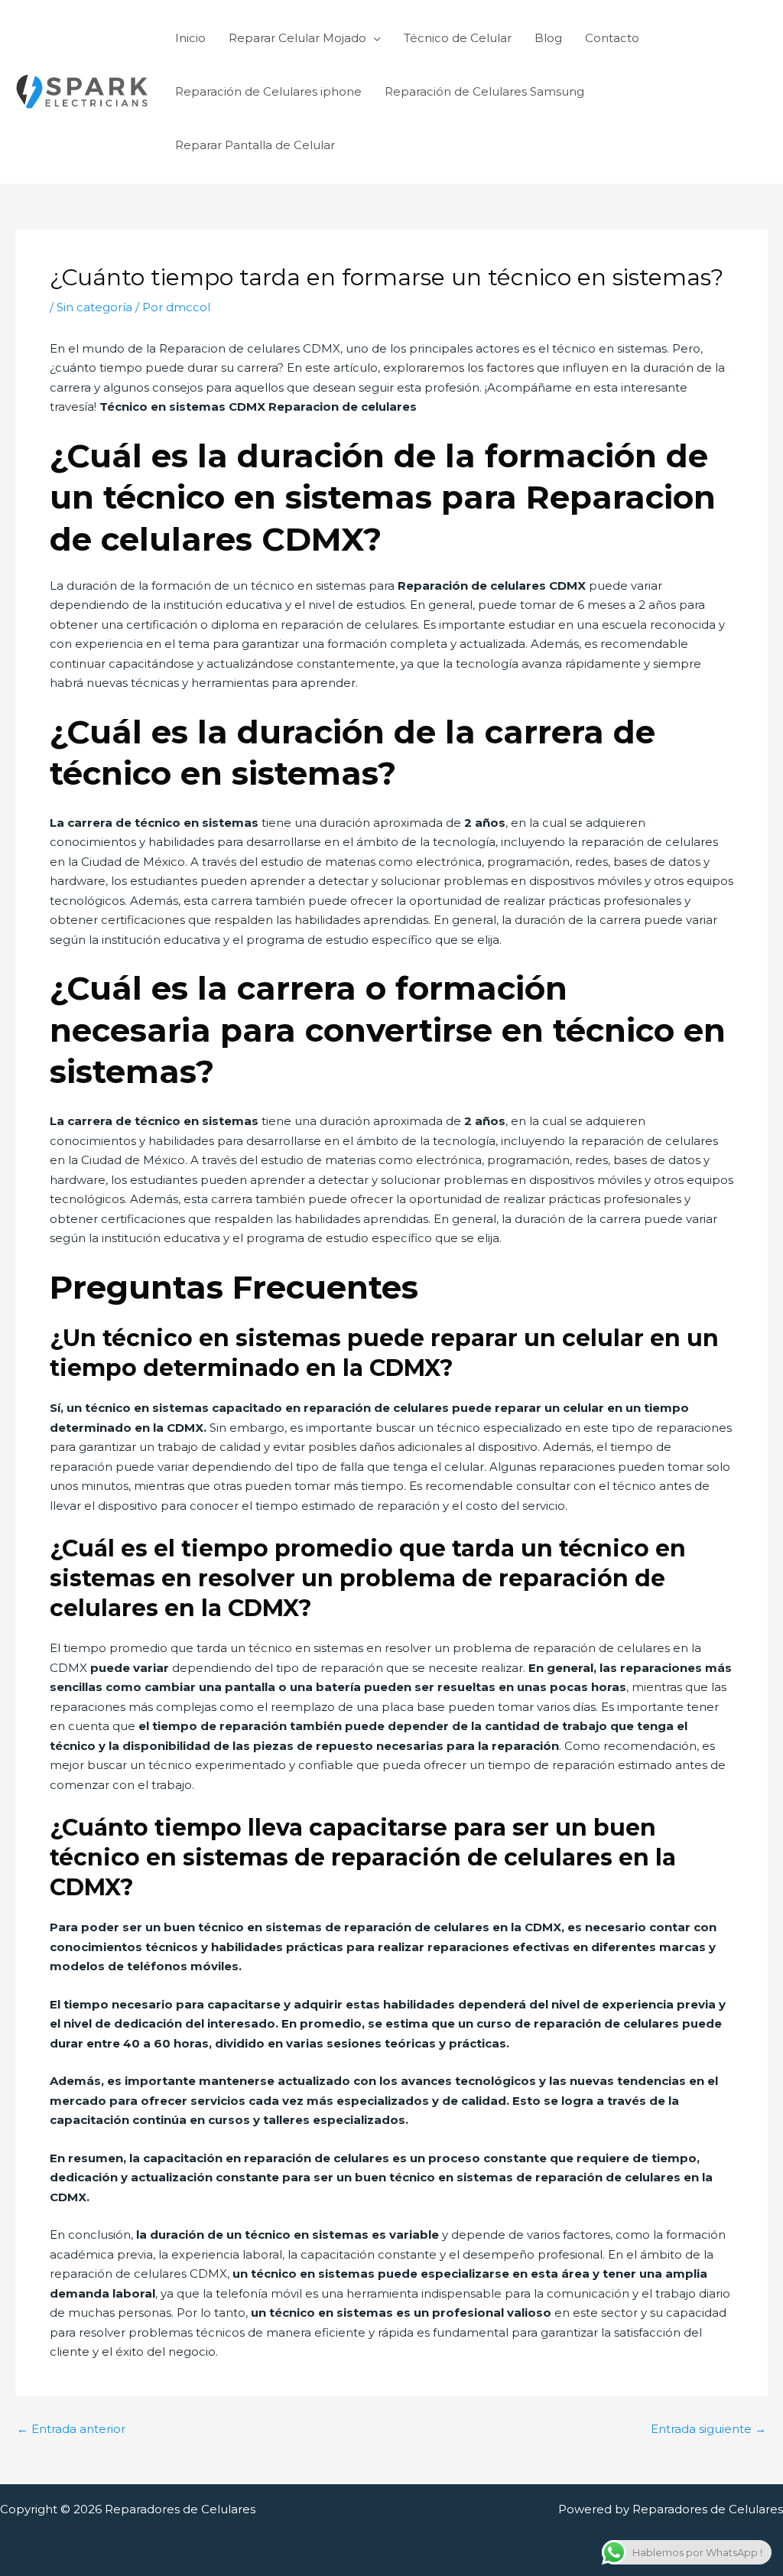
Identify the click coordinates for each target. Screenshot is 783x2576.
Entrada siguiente (708, 2429)
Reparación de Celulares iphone (268, 91)
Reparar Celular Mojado (297, 38)
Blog (548, 38)
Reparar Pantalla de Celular (255, 145)
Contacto (612, 38)
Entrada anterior (71, 2429)
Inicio (190, 38)
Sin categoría (94, 307)
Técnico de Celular (458, 38)
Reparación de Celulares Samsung (484, 91)
